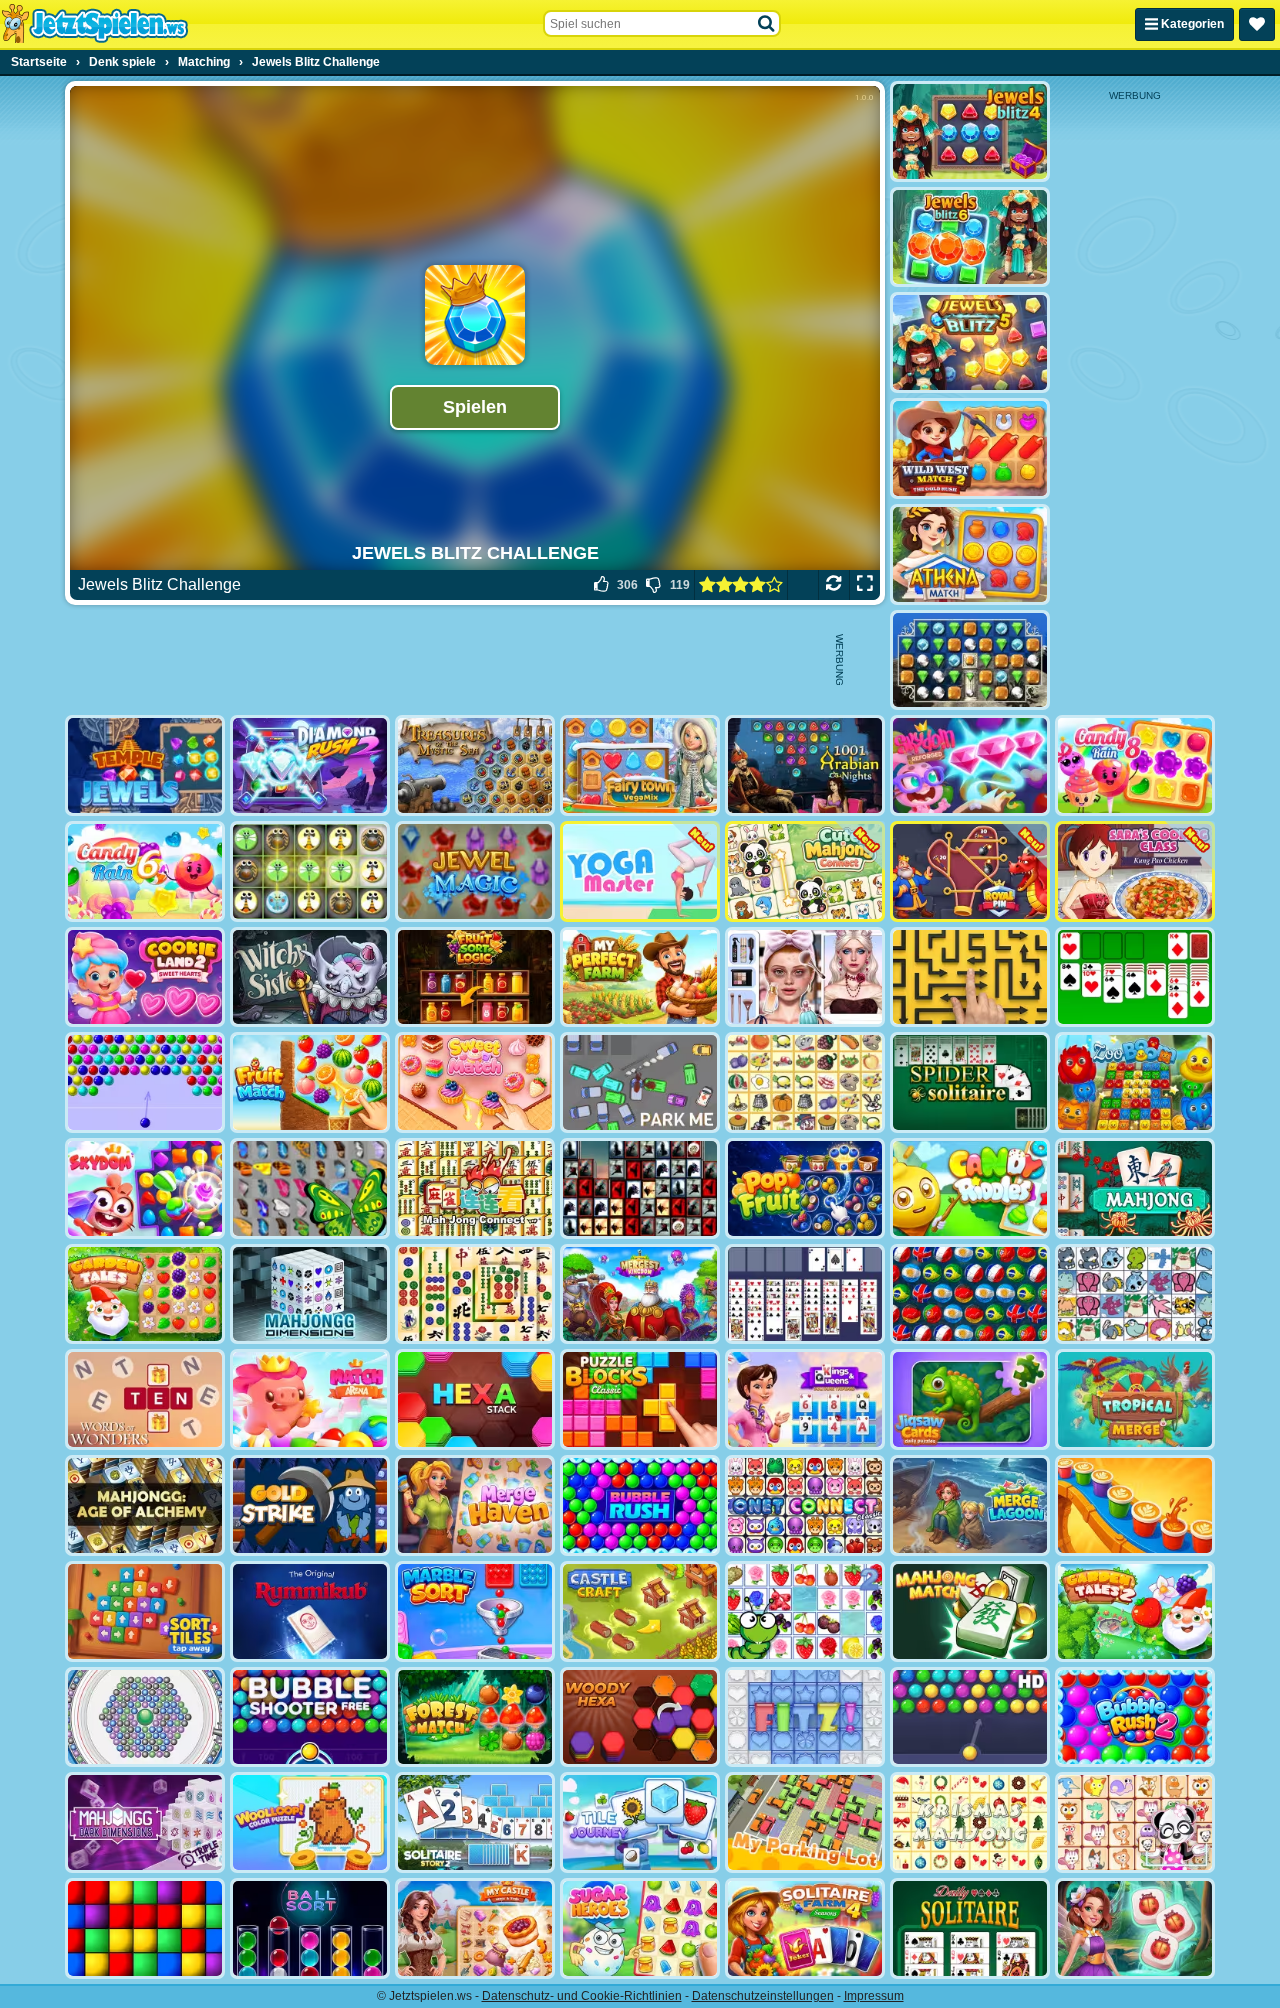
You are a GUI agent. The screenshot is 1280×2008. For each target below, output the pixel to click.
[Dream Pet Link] (1135, 1822)
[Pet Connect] (1135, 1294)
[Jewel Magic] (475, 871)
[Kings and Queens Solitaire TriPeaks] (805, 1399)
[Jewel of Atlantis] (970, 660)
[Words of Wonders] (145, 1399)
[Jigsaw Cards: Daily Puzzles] (970, 1399)
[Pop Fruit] (805, 1188)
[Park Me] (640, 1082)
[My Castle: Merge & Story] (475, 1928)
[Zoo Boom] (1135, 1082)
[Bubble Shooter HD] (970, 1717)
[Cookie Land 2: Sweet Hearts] (145, 977)
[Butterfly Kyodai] (310, 1188)
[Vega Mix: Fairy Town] (640, 765)
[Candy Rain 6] (145, 871)
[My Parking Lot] (805, 1822)
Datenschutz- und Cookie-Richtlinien (582, 1996)
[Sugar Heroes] (640, 1928)
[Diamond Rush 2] (310, 765)
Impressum (874, 1996)
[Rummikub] (310, 1611)
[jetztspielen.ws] (94, 24)
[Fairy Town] (145, 1717)
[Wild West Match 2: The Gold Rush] (970, 448)
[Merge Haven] (475, 1505)
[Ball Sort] (310, 1928)
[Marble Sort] (475, 1611)
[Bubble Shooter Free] (310, 1717)
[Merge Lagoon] (970, 1505)
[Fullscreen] (864, 585)
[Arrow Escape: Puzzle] (970, 977)
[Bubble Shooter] (145, 1082)
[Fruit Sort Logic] (475, 977)
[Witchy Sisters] (310, 977)
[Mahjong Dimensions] (310, 1294)
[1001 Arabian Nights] (805, 765)
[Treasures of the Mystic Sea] (475, 765)
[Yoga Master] (640, 871)
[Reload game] (833, 585)
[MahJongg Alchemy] (145, 1505)
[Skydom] (145, 1188)
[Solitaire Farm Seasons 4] (805, 1928)
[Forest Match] (475, 1717)
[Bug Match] (310, 871)
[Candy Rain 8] (1135, 765)
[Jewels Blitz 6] (970, 237)
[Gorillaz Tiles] (640, 1188)
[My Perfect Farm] (640, 977)
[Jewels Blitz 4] (970, 131)
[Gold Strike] (310, 1505)
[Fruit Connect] (805, 1611)
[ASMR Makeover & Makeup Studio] (805, 977)
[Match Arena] (310, 1399)
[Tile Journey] (640, 1822)
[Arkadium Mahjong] (1135, 1188)
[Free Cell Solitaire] (805, 1294)
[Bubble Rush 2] (1135, 1717)
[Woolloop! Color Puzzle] (310, 1822)
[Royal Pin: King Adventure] (970, 871)
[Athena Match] (970, 554)
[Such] (767, 24)
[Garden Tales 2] (1135, 1611)
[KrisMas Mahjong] (970, 1822)
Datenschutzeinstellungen (763, 1996)
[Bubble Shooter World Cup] (970, 1294)
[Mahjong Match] (970, 1611)
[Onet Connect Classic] (805, 1505)
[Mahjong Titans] (475, 1294)
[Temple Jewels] (145, 765)
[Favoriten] (1257, 24)
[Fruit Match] (310, 1082)
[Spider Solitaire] (970, 1082)
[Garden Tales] (145, 1294)
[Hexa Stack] (475, 1399)
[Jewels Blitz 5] (970, 342)
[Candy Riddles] (970, 1188)
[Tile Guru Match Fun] (1135, 1928)
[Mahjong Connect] (475, 1188)
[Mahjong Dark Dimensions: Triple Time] (145, 1822)
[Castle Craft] (640, 1611)
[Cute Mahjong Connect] (805, 871)
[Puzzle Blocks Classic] (640, 1399)
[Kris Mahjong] (805, 1082)
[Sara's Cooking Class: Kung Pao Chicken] (1135, 871)
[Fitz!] (805, 1717)
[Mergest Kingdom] (640, 1294)
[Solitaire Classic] (1135, 977)
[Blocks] (145, 1928)
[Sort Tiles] (145, 1611)
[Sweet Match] (475, 1082)
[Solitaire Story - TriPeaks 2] (475, 1822)
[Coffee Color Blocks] (1135, 1505)
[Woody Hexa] (640, 1717)
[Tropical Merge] (1135, 1399)
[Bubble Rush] (640, 1505)
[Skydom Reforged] (970, 765)
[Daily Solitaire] (970, 1928)
